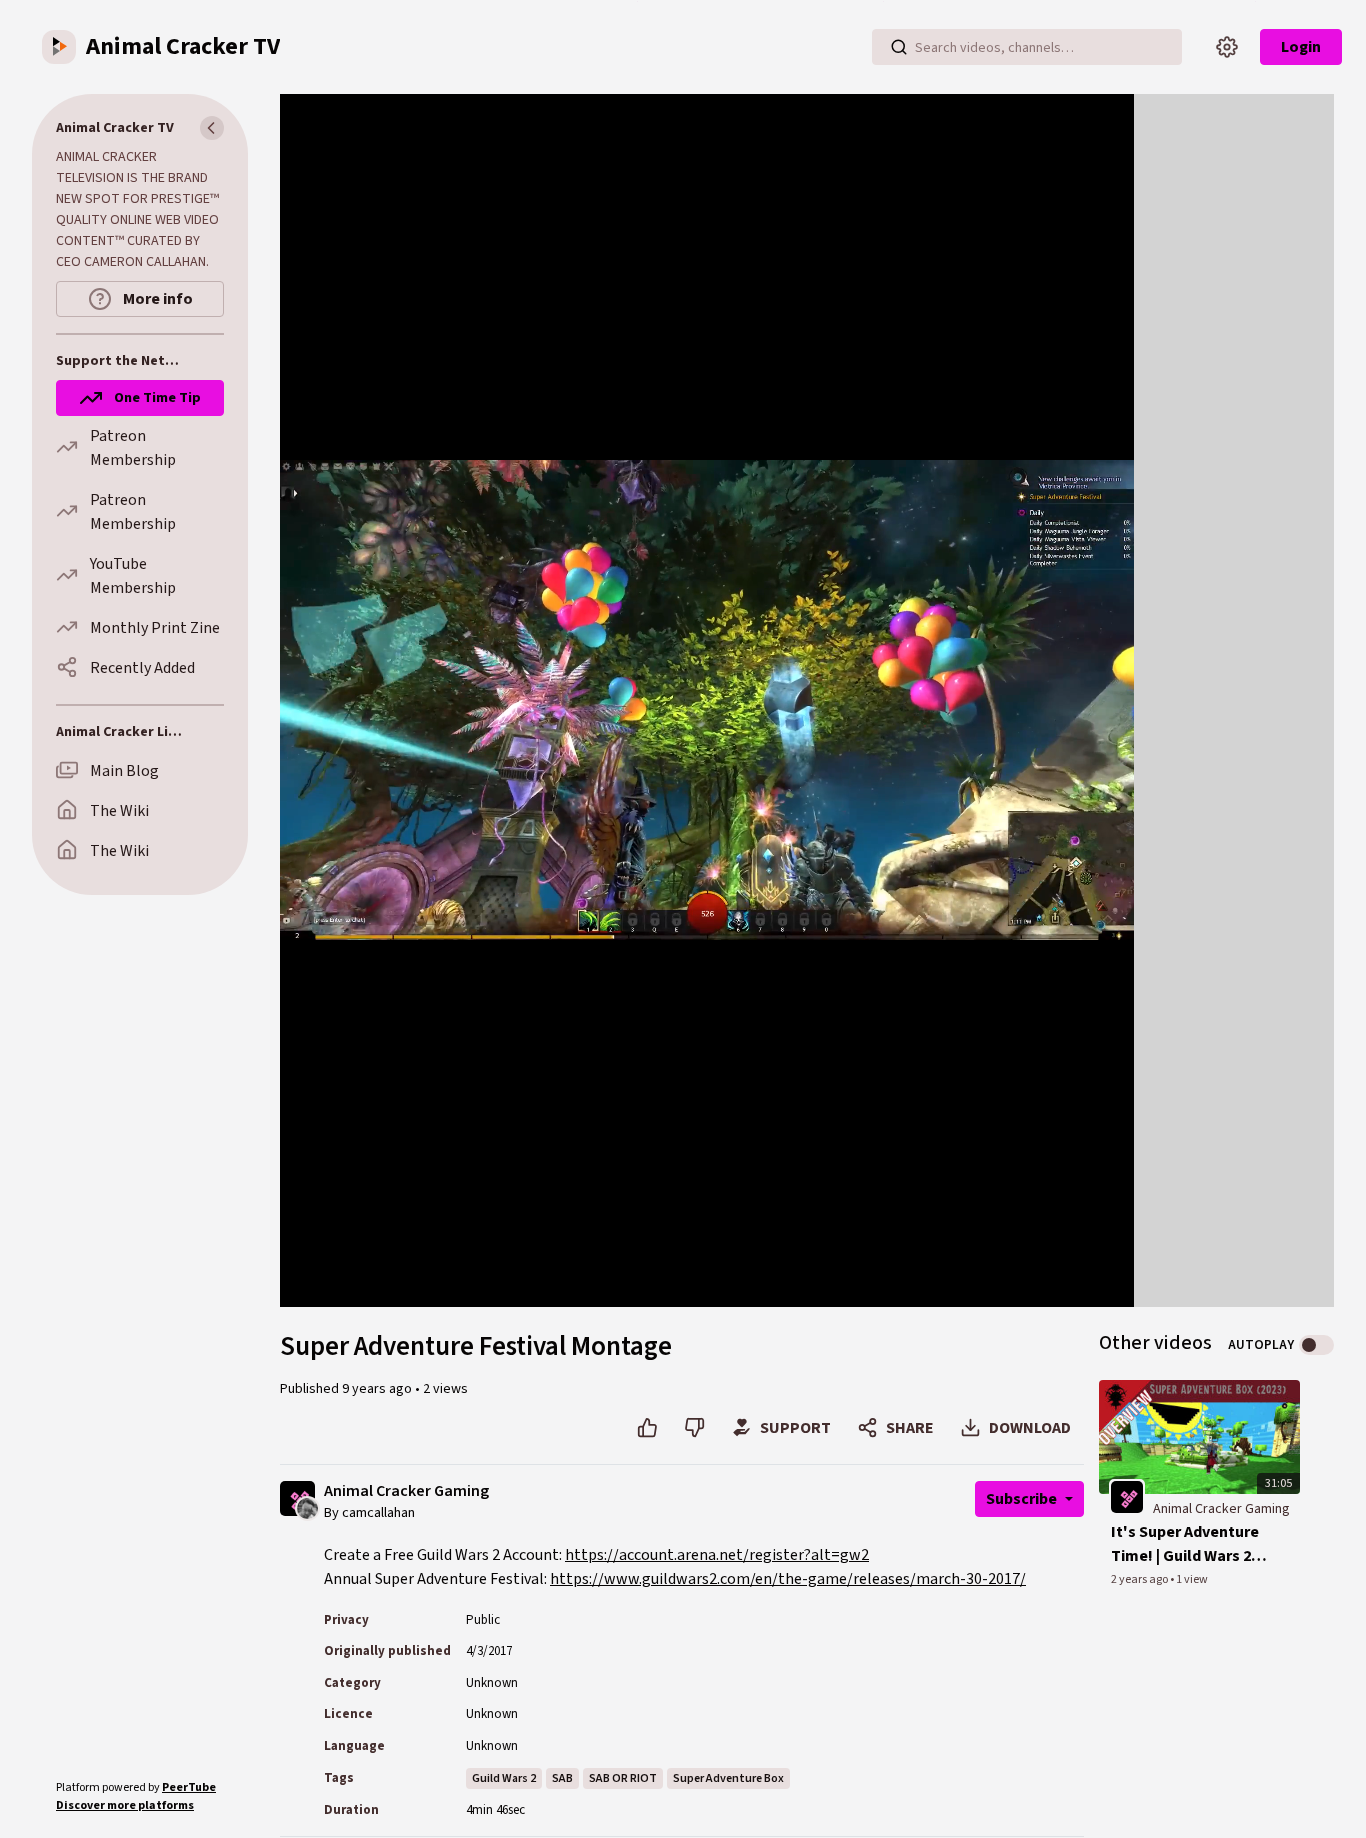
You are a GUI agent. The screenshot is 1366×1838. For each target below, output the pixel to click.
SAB (562, 1778)
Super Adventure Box (728, 1778)
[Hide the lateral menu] (212, 128)
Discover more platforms (125, 1805)
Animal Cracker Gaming (406, 1491)
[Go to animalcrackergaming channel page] (307, 1508)
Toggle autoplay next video (1316, 1345)
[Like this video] (647, 1428)
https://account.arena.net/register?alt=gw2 (717, 1555)
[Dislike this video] (694, 1428)
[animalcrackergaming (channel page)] (1127, 1497)
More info (156, 299)
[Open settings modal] (1227, 47)
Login (1301, 47)
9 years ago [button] (378, 1389)
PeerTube (189, 1787)
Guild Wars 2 (504, 1778)
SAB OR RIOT (623, 1778)
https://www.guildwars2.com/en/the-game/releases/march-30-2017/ (788, 1579)
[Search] (899, 47)
